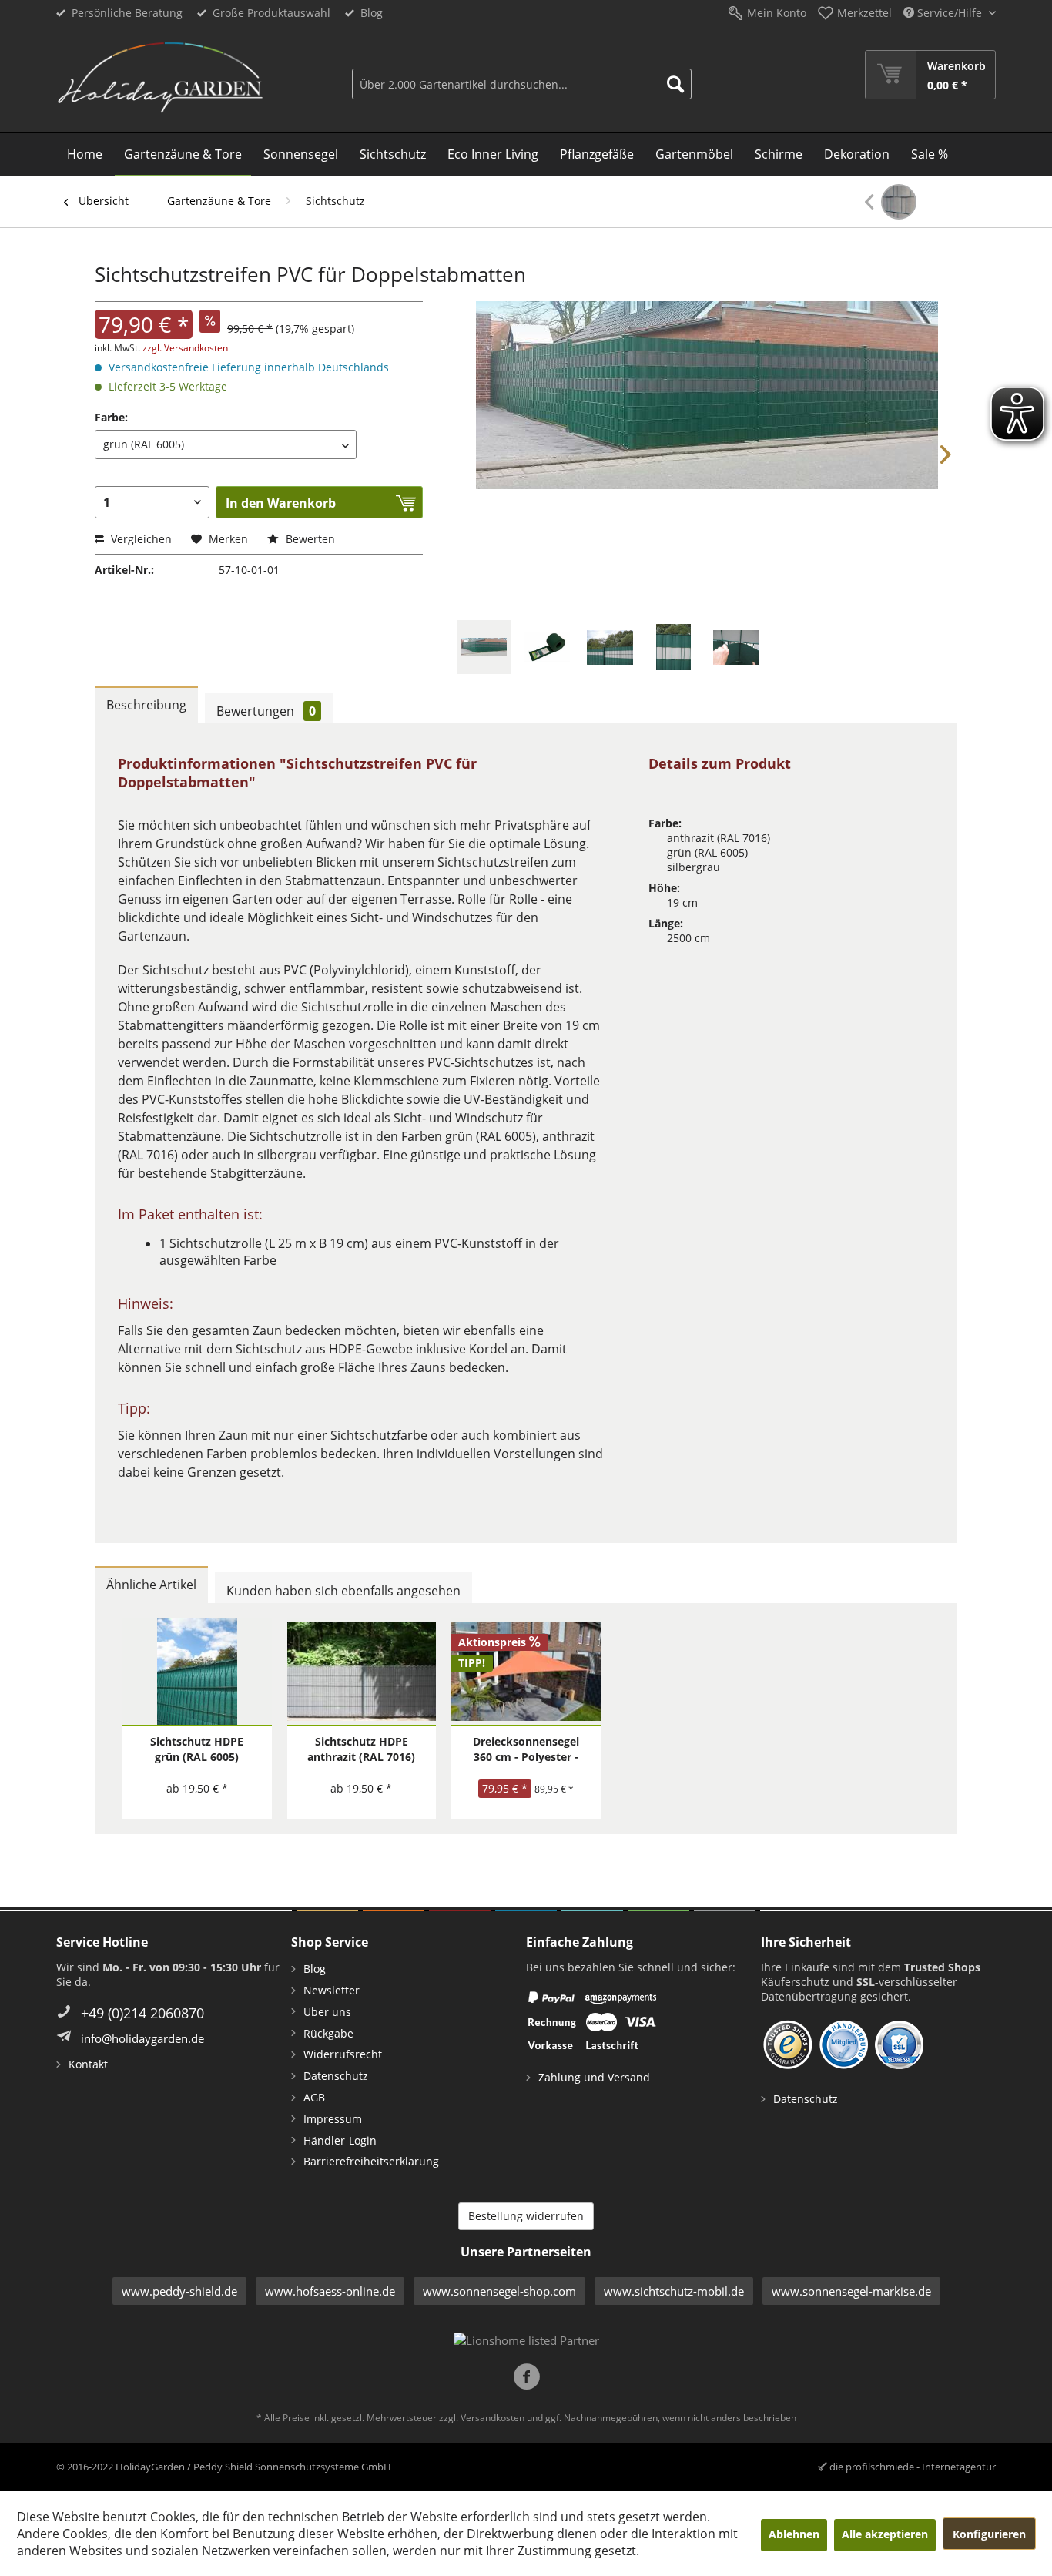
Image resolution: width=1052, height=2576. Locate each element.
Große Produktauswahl (271, 13)
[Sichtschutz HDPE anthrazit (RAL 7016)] (362, 1672)
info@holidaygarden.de (142, 2038)
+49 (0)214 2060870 (142, 2013)
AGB (314, 2097)
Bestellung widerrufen (526, 2216)
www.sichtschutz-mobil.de (674, 2291)
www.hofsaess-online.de (330, 2291)
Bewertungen (266, 711)
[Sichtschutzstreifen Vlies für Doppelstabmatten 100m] (891, 202)
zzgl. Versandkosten (185, 348)
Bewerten (309, 539)
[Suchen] (675, 84)
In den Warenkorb (281, 503)
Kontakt (88, 2064)
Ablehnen (794, 2534)
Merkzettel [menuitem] (864, 13)
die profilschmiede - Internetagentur (913, 2467)
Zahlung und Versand (594, 2077)
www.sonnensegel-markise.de (851, 2291)
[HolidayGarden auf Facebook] (526, 2378)
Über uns (327, 2012)
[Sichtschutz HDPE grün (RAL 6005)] (197, 1672)
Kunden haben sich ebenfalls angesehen (343, 1591)
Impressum (333, 2119)
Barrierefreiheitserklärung (371, 2161)
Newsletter (332, 1990)
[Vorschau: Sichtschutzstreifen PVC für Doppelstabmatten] (484, 647)
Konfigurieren (989, 2534)
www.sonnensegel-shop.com (499, 2291)
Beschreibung (146, 705)
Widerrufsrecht (343, 2054)
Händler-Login (340, 2140)
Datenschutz (336, 2076)
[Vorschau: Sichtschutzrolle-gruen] (547, 647)
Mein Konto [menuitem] (777, 13)
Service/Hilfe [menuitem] (950, 13)
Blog (372, 13)
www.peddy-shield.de (179, 2291)
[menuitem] (522, 75)
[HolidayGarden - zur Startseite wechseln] (160, 78)
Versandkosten (492, 2418)
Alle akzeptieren (885, 2534)
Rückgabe (328, 2033)
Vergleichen (140, 539)
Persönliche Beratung (127, 13)
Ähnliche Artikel (151, 1585)
